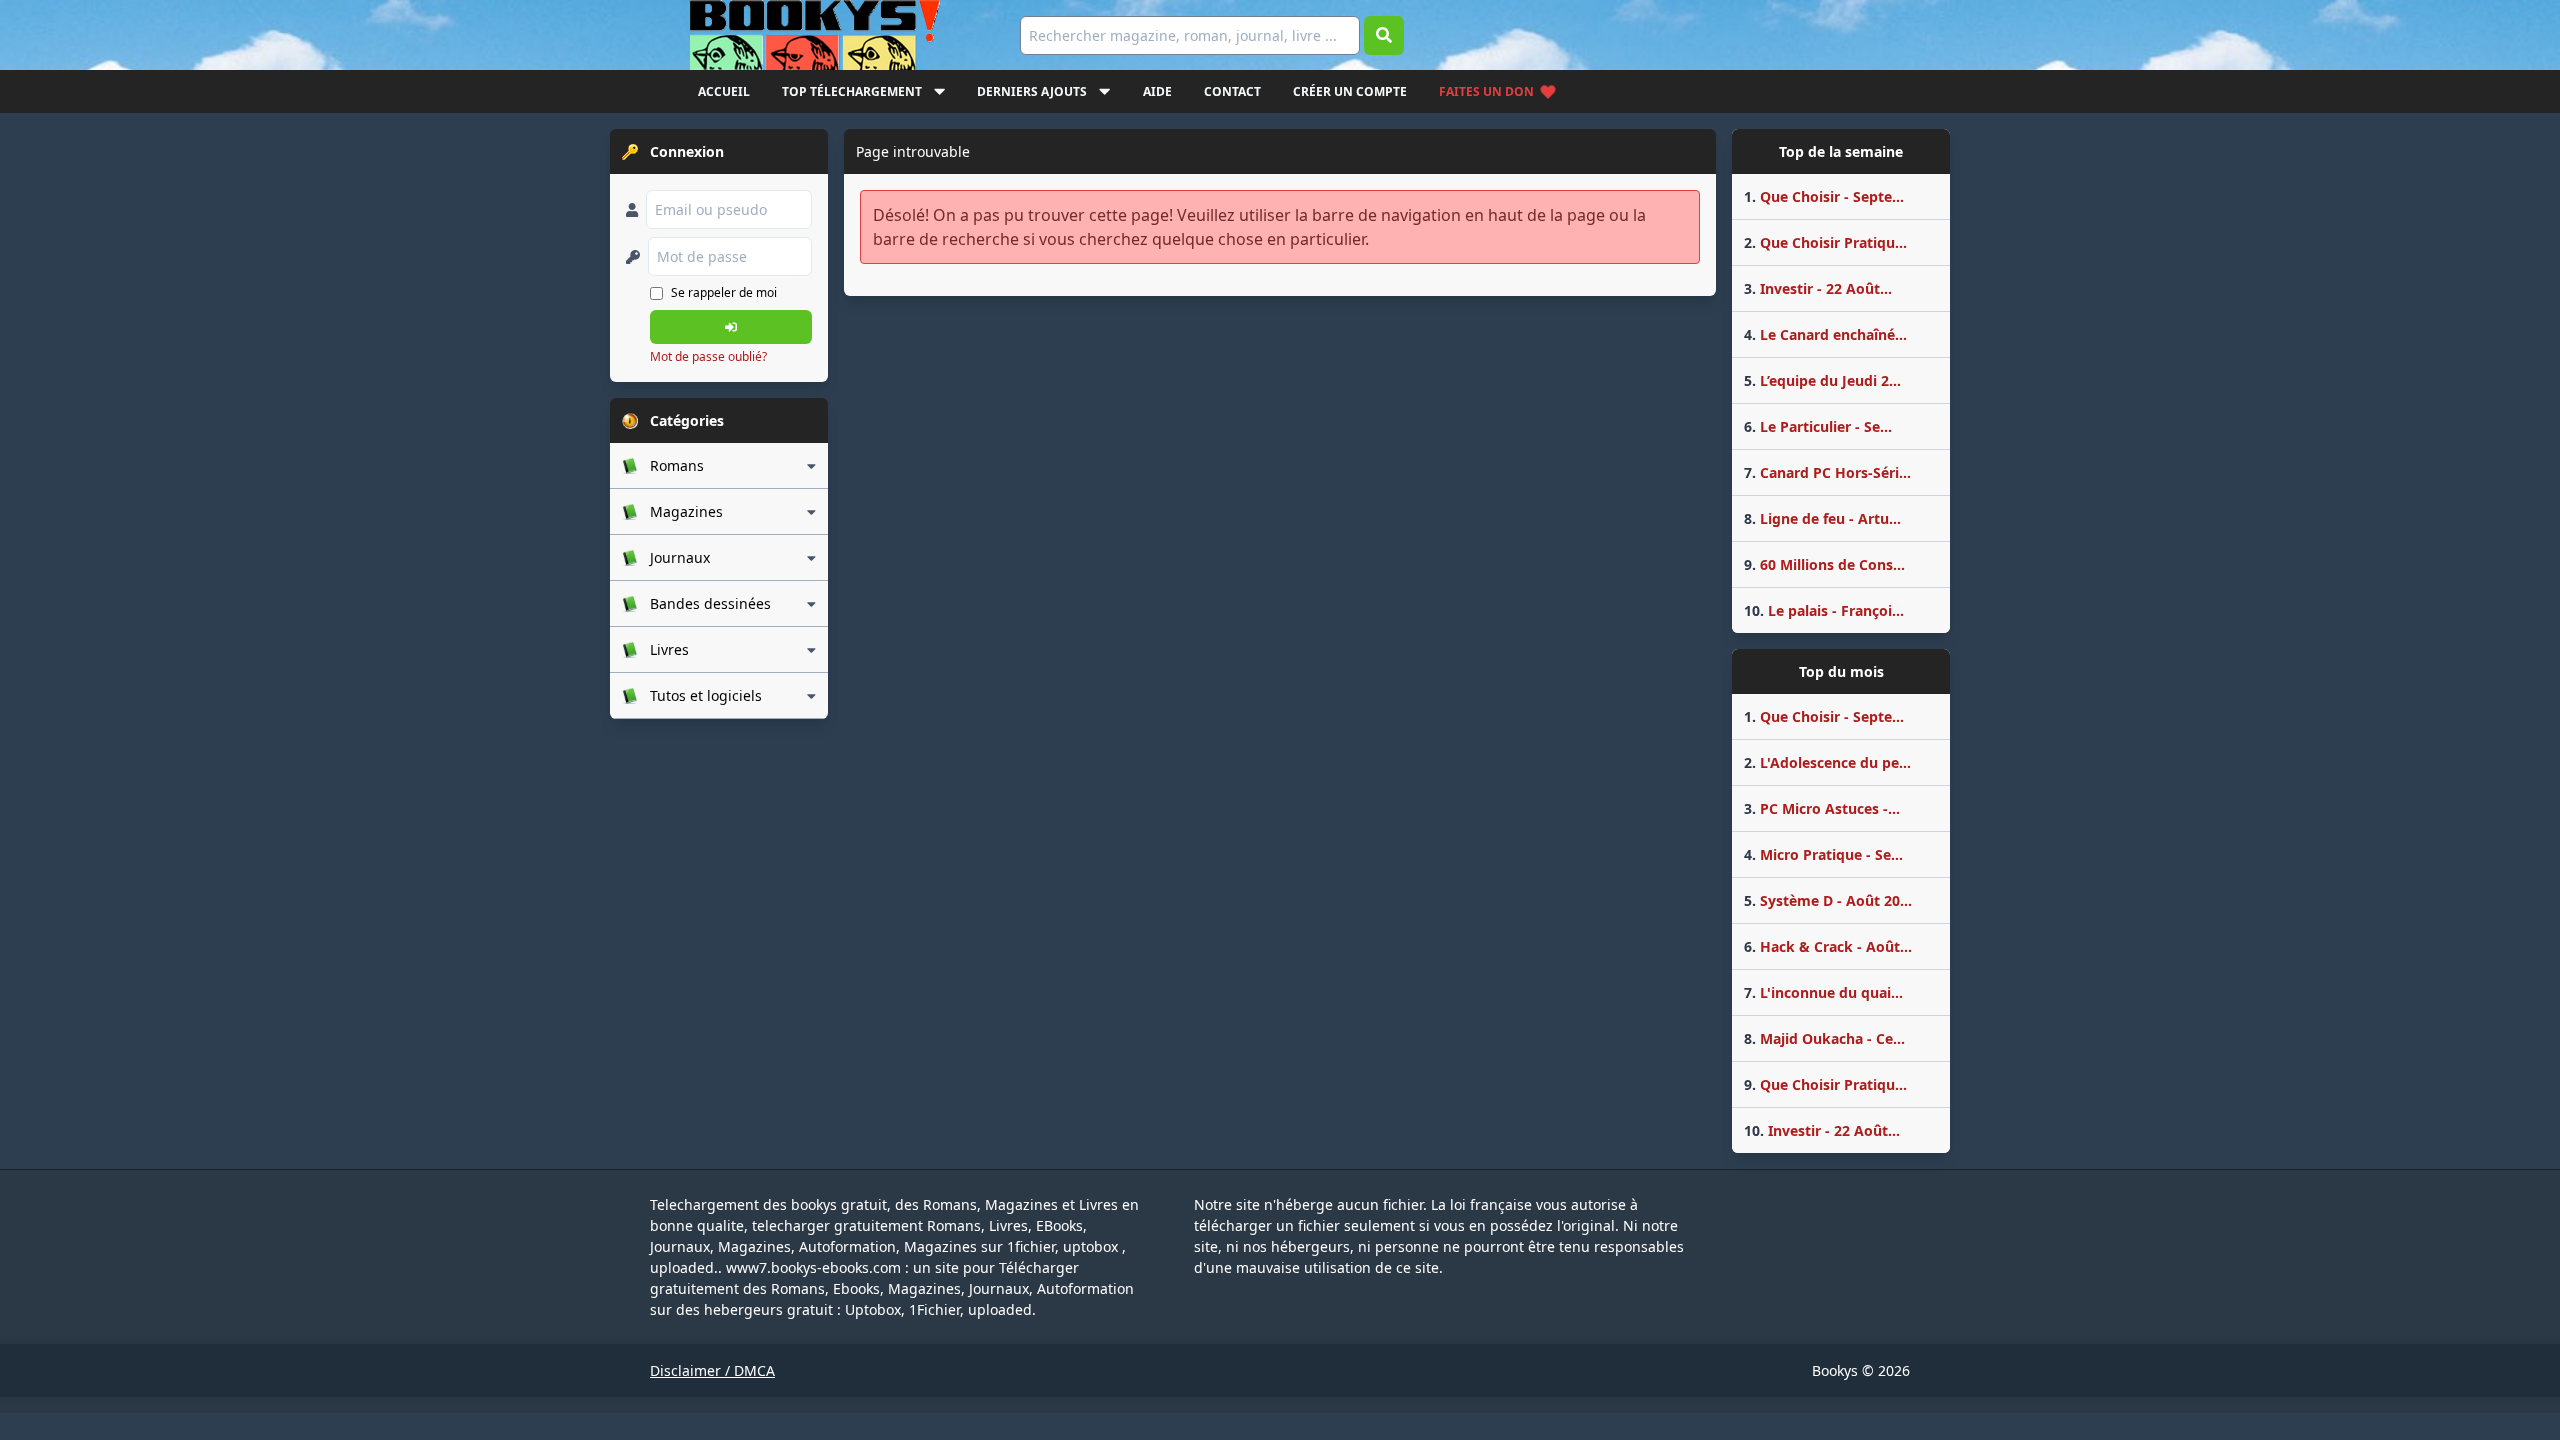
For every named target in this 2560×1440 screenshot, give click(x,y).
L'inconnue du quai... (1823, 992)
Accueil (724, 91)
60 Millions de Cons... (1824, 564)
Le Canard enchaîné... (1825, 334)
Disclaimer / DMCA (712, 1370)
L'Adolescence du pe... (1827, 762)
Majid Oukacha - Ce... (1824, 1038)
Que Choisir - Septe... (1824, 196)
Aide (1157, 91)
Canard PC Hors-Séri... (1827, 472)
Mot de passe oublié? (708, 356)
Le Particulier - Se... (1818, 426)
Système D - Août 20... (1828, 900)
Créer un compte (1350, 91)
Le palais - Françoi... (1824, 610)
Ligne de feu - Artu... (1822, 518)
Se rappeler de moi (724, 292)
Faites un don (1486, 91)
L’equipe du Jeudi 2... (1822, 380)
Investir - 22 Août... (1818, 288)
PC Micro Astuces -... (1822, 808)
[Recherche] (1384, 35)
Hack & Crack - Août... (1828, 946)
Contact (1232, 91)
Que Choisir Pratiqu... (1825, 242)
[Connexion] (731, 327)
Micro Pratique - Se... (1823, 854)
